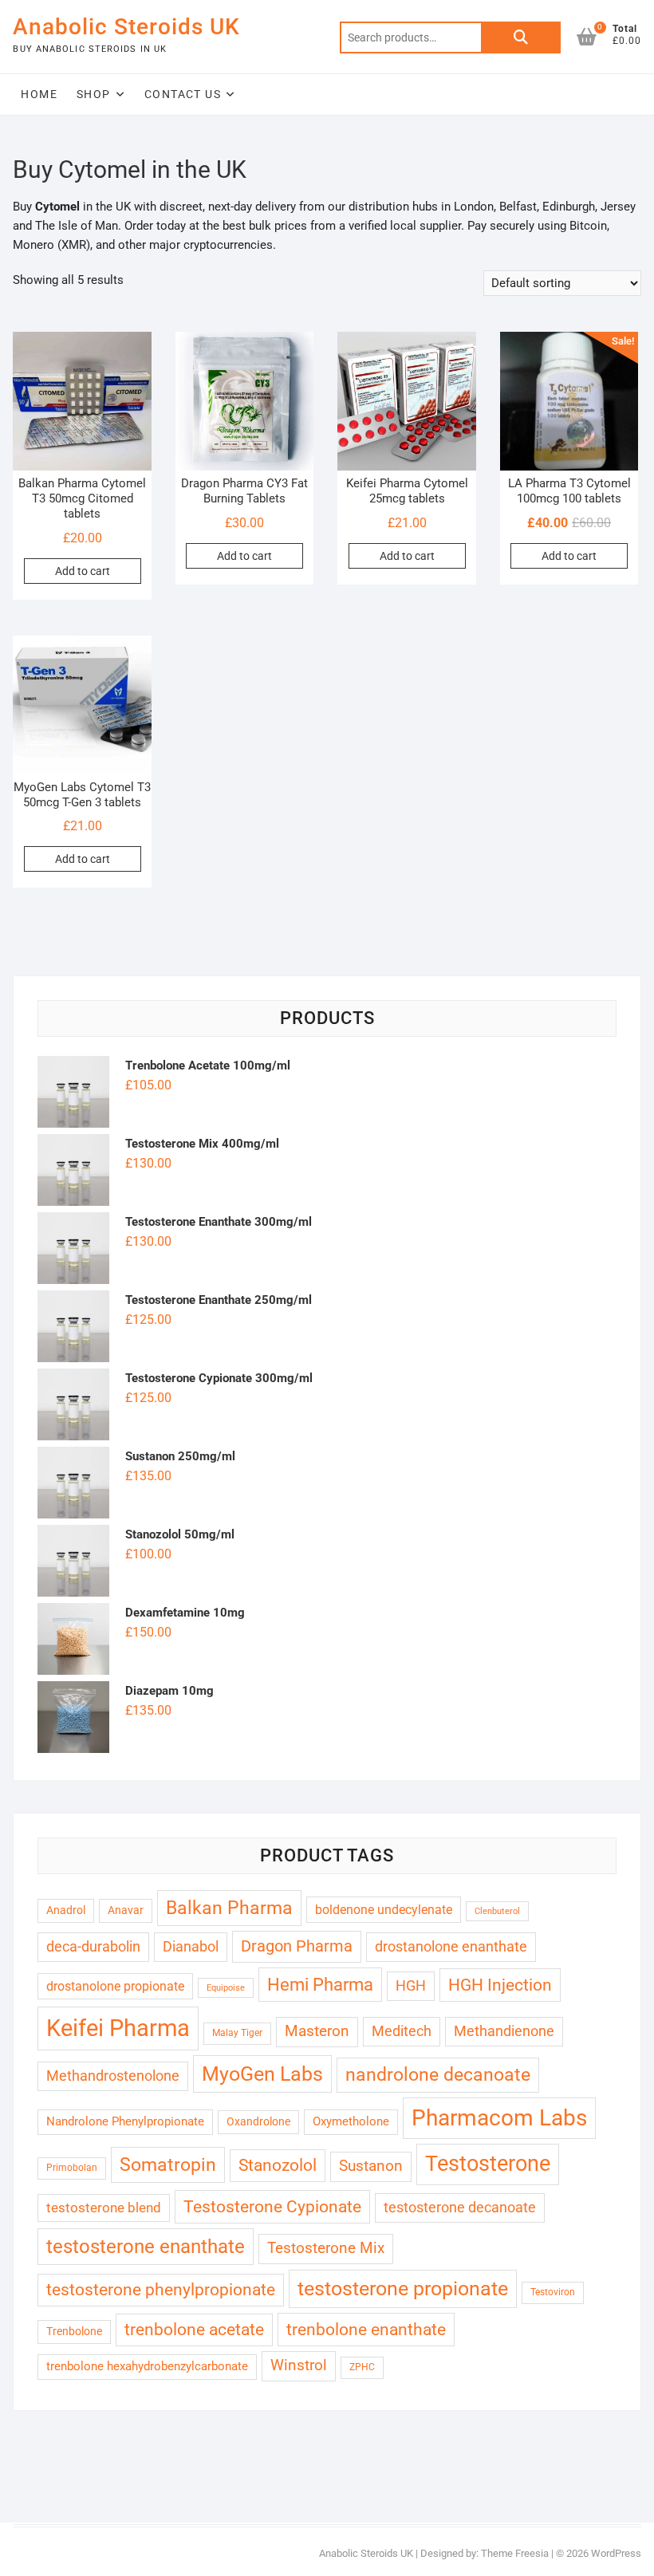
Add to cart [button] (83, 571)
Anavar (126, 1910)
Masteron (317, 2031)
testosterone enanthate (146, 2247)
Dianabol (191, 1946)
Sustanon (371, 2166)
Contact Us (183, 94)
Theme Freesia (515, 2553)
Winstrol (299, 2365)
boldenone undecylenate (384, 1910)
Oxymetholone (351, 2121)
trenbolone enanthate (366, 2329)
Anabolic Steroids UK (126, 27)
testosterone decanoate (460, 2207)
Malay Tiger (237, 2033)
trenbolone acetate (194, 2330)
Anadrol (66, 1910)
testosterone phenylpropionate (161, 2290)
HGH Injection (500, 1985)
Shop (94, 94)
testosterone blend (104, 2208)
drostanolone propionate (115, 1986)
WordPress (616, 2553)
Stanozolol (278, 2165)
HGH (411, 1985)
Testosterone (488, 2164)
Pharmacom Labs (499, 2118)
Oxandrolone (258, 2121)
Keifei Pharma (118, 2028)
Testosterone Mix (326, 2248)
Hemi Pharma (320, 1985)
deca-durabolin (93, 1946)
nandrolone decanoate (438, 2075)
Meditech (402, 2031)
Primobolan (72, 2168)
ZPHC (362, 2367)
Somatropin (168, 2164)
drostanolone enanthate (451, 1946)
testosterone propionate (403, 2288)
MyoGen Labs (262, 2074)
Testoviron (553, 2292)
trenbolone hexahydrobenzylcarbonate (147, 2366)
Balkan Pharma (229, 1908)
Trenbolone (74, 2331)
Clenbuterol (497, 1911)
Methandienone (504, 2031)
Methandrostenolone (113, 2076)
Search (521, 37)
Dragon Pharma (297, 1946)
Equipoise (226, 1988)
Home (39, 94)
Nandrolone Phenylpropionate (125, 2121)
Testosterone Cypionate (272, 2206)
